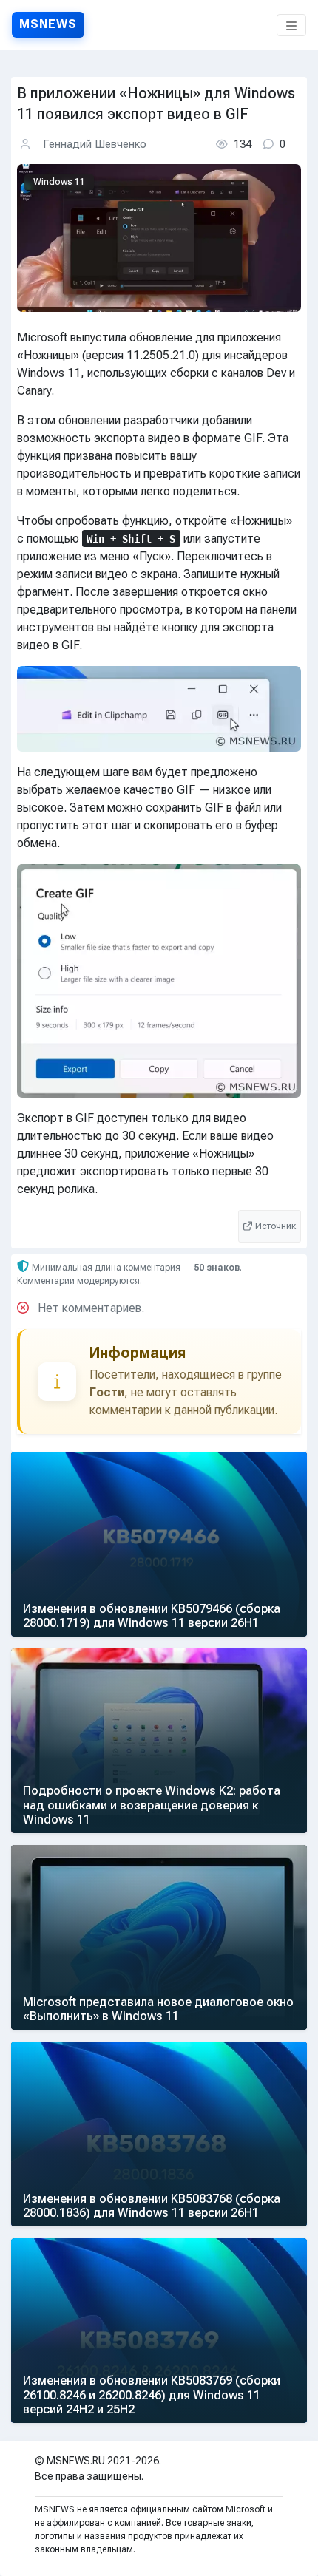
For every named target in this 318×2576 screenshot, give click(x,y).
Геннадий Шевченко (95, 144)
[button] (291, 25)
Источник (275, 1226)
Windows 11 (59, 183)
